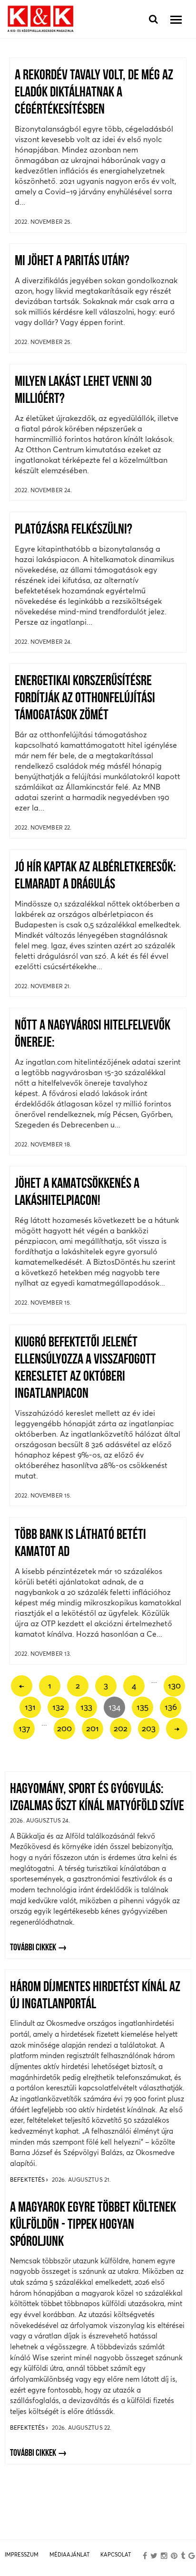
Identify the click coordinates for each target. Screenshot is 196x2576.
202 (121, 1728)
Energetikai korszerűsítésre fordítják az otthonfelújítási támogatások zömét (85, 699)
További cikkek (33, 1948)
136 (171, 1707)
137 (24, 1728)
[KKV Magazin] (40, 19)
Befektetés (28, 2180)
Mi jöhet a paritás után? (72, 262)
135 (142, 1707)
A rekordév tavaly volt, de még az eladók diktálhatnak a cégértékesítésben (94, 93)
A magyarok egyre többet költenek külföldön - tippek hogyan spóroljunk (93, 2225)
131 (30, 1707)
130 (174, 1685)
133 (86, 1707)
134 (114, 1707)
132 (58, 1707)
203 (149, 1728)
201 (93, 1728)
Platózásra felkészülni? (73, 530)
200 (64, 1728)
